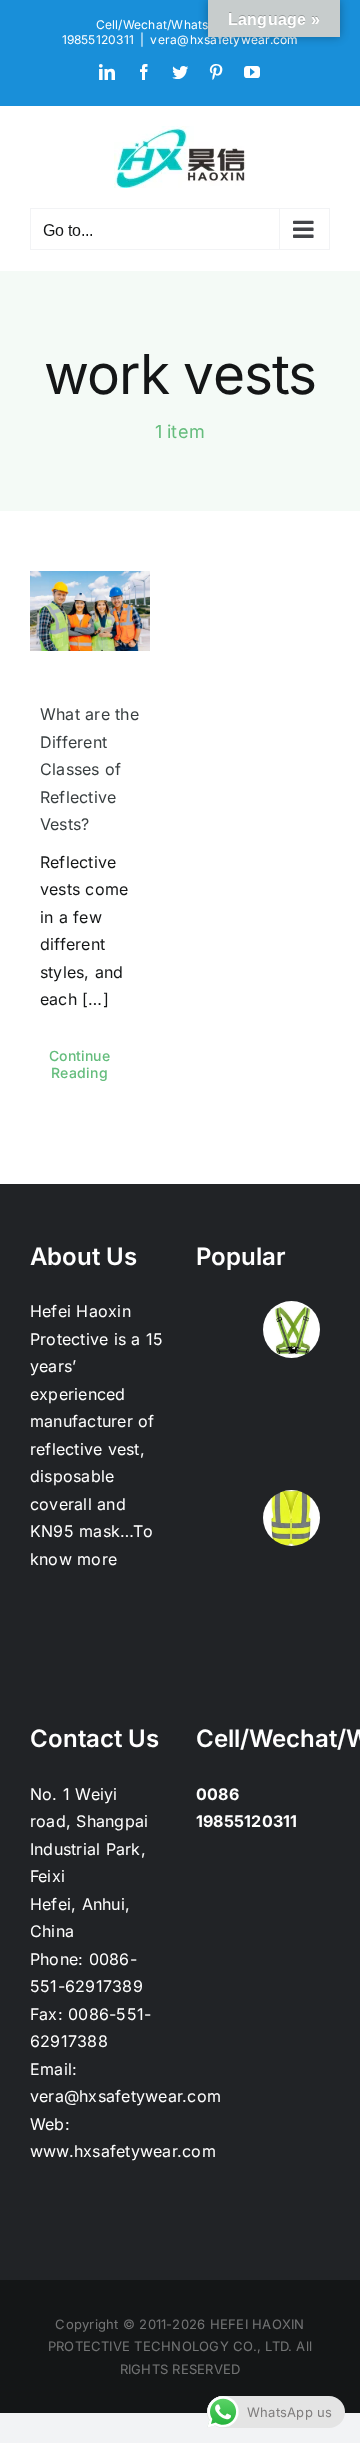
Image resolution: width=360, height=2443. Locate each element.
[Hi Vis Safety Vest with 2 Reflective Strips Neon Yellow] (226, 1455)
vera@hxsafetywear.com (224, 39)
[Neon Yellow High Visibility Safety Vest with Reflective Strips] (291, 1518)
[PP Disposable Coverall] (226, 1644)
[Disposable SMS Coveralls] (291, 1581)
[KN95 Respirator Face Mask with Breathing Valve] (226, 1329)
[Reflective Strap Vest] (291, 1329)
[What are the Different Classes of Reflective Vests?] (90, 611)
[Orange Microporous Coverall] (226, 1581)
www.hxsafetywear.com (123, 2151)
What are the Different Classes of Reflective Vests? (89, 769)
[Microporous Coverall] (291, 1644)
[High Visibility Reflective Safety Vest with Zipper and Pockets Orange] (291, 1455)
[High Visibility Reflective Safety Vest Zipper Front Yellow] (291, 1392)
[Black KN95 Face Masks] (226, 1392)
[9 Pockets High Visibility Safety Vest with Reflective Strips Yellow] (226, 1518)
